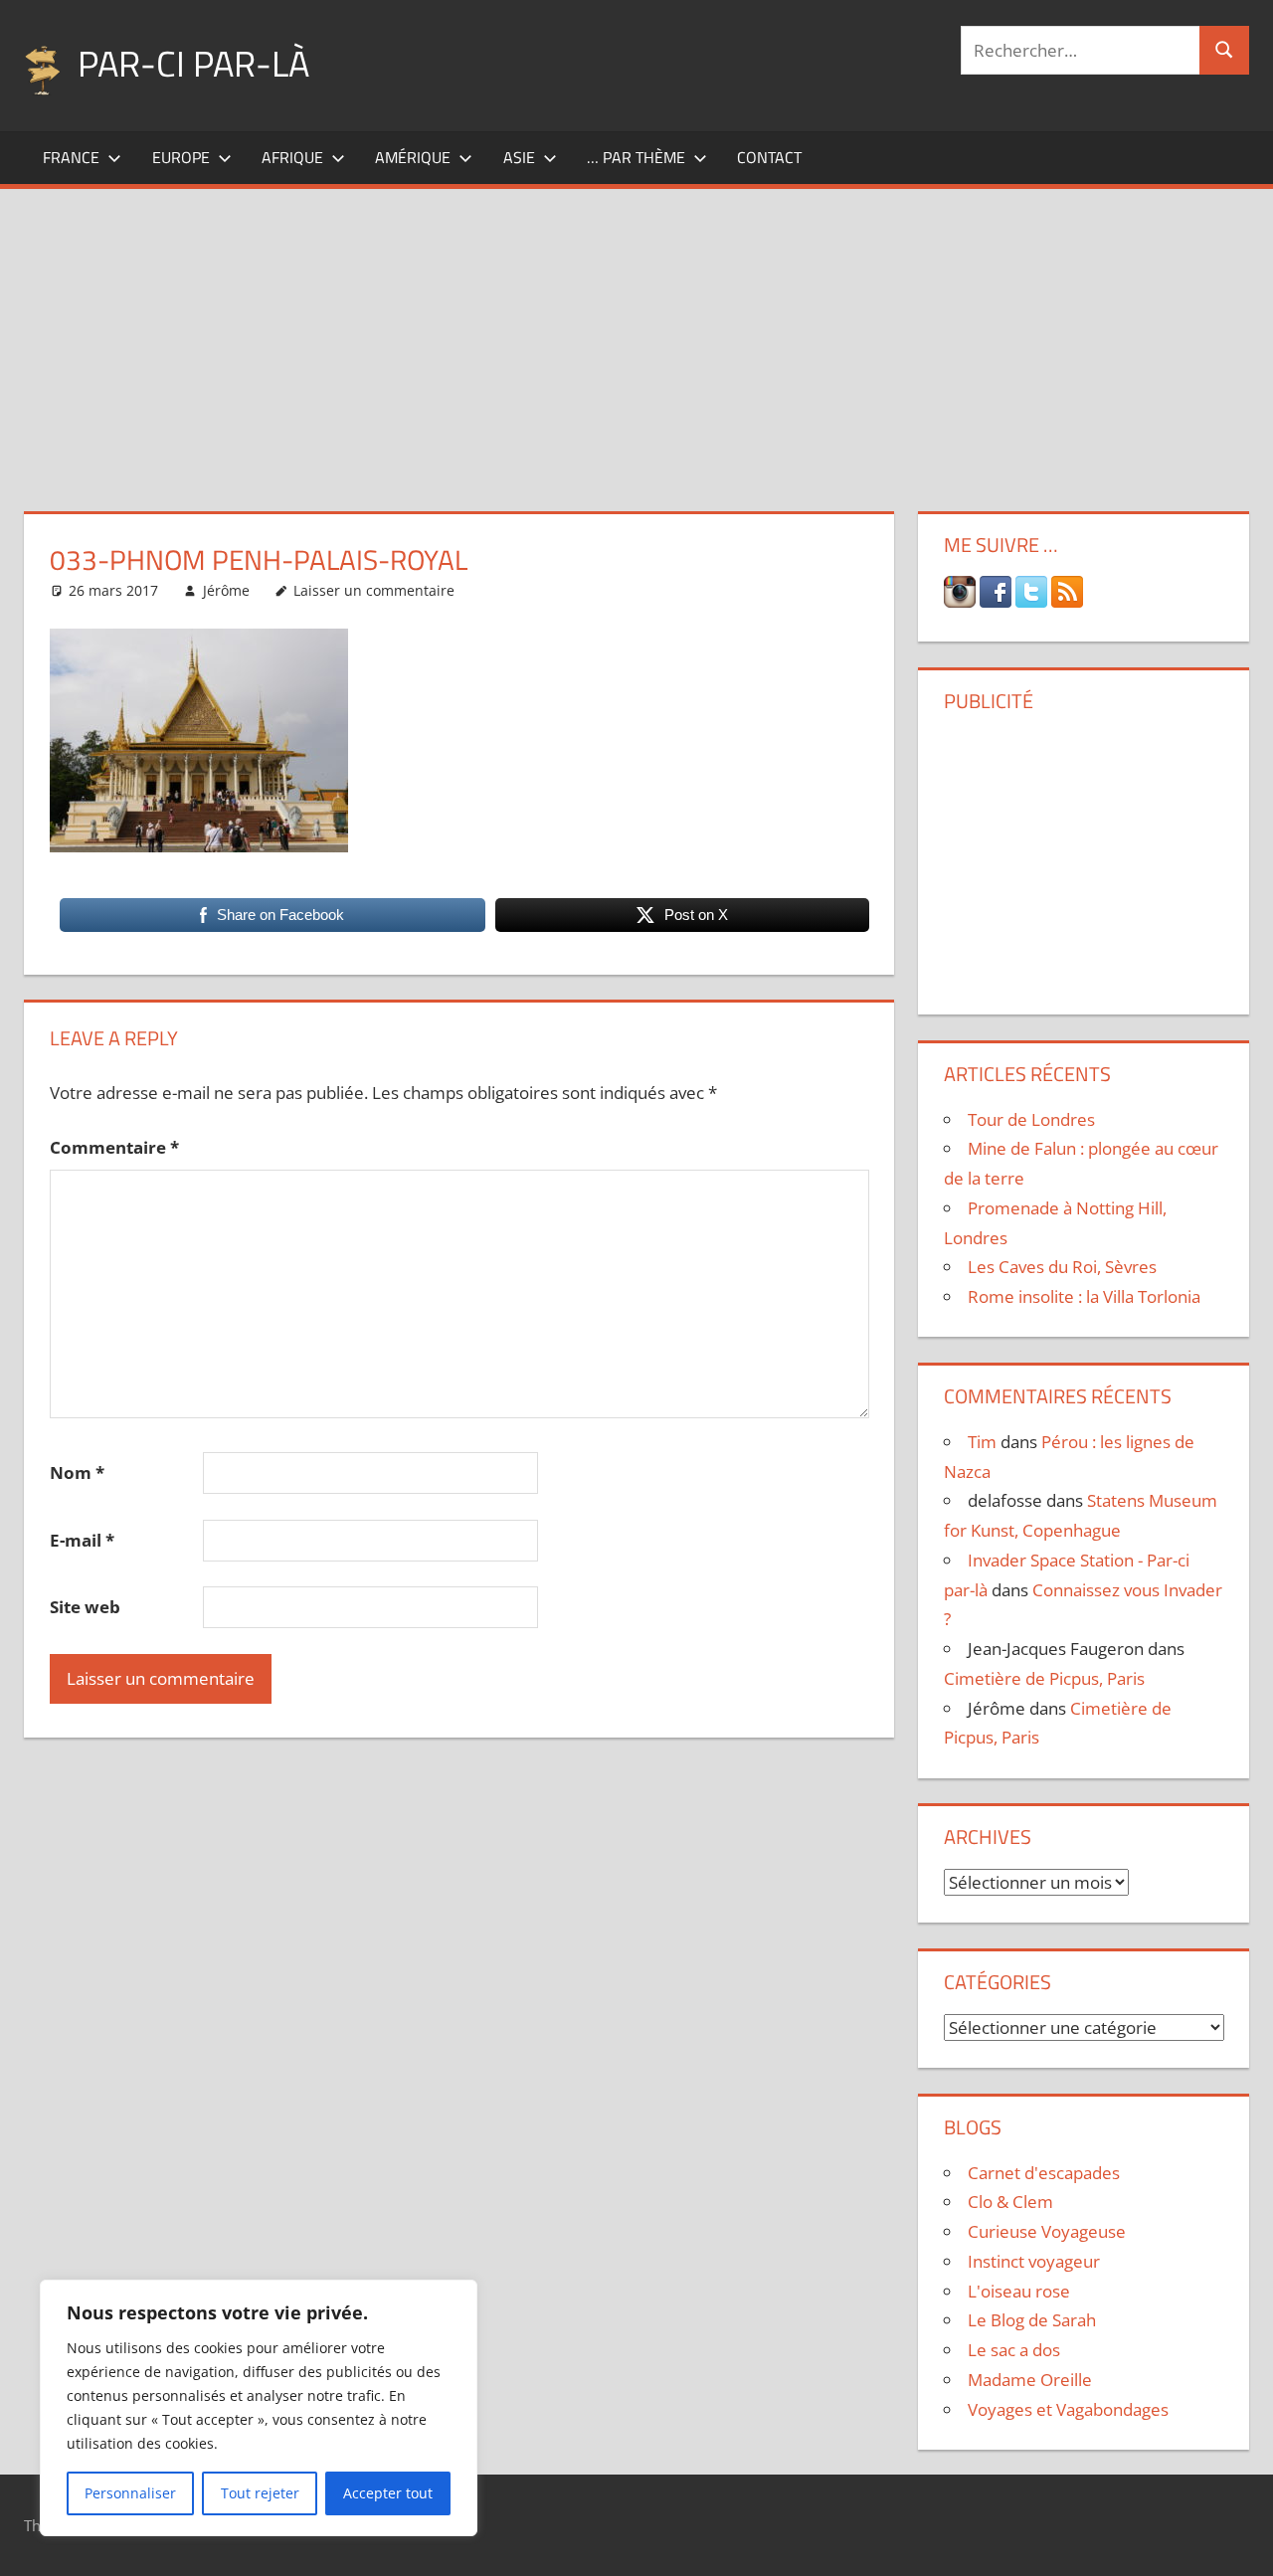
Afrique (292, 157)
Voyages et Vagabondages (1068, 2409)
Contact (769, 157)
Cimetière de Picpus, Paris (1044, 1678)
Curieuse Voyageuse (1047, 2231)
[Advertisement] (636, 338)
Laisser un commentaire (374, 590)
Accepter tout (388, 2493)
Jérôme (226, 590)
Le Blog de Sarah (1032, 2320)
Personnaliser (130, 2493)
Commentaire (114, 1147)
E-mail (82, 1540)
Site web (85, 1607)
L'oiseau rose (1019, 2291)
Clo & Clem (1010, 2202)
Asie (519, 157)
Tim (982, 1442)
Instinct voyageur (1034, 2261)
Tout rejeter (260, 2493)
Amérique (413, 157)
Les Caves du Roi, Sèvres (1062, 1267)
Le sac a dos (1014, 2350)
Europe (181, 157)
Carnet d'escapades (1044, 2173)
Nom (77, 1472)
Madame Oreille (1030, 2380)
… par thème (636, 157)
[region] (259, 2408)
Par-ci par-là (193, 63)
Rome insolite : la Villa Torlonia (1084, 1296)
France (71, 157)
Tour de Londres (1031, 1119)
